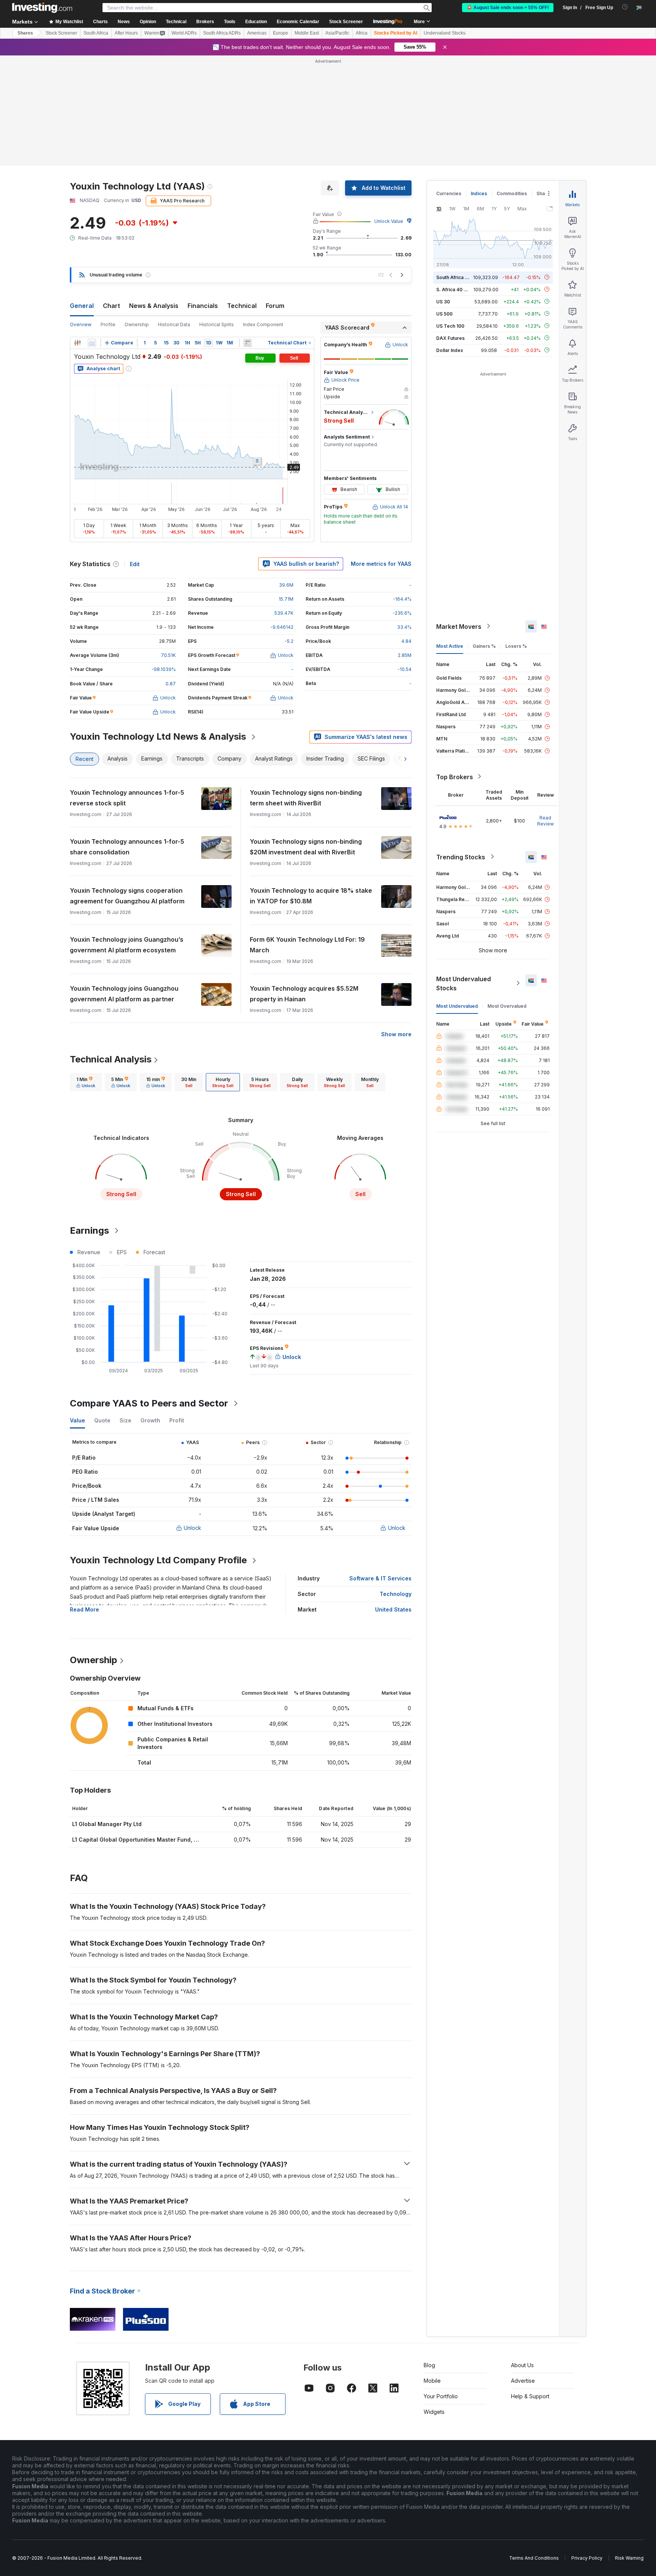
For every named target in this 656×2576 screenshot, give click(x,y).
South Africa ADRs (222, 33)
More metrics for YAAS (381, 564)
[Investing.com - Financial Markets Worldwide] (42, 8)
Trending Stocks (461, 857)
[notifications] (625, 7)
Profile (108, 324)
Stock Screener (346, 22)
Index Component (263, 324)
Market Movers (459, 626)
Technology (396, 1594)
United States (393, 1609)
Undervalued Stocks (445, 33)
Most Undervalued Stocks (464, 983)
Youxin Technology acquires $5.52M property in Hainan (304, 994)
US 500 (444, 313)
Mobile (432, 2381)
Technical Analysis (111, 1059)
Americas (257, 33)
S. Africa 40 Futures (458, 289)
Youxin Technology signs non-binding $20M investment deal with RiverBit (306, 847)
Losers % (516, 646)
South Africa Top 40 (459, 277)
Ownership (137, 324)
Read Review (546, 820)
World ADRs (184, 33)
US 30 (443, 301)
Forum (275, 306)
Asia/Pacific (337, 33)
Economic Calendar (298, 22)
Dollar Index (450, 350)
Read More (84, 1609)
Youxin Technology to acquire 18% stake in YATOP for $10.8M (311, 896)
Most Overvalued (507, 1006)
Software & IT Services (380, 1578)
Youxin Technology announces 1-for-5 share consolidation (127, 847)
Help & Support (530, 2396)
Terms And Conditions (534, 2558)
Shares (25, 33)
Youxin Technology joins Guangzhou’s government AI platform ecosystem (127, 945)
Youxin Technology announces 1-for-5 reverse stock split (127, 798)
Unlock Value (389, 221)
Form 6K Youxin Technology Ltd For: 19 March (307, 945)
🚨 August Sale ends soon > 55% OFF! (508, 8)
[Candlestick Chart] (77, 343)
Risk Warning (629, 2558)
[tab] (86, 1082)
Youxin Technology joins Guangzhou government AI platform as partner (124, 994)
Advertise (523, 2381)
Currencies (449, 193)
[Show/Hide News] (248, 343)
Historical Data (174, 324)
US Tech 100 (450, 326)
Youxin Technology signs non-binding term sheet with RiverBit (306, 798)
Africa (362, 33)
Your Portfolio (441, 2396)
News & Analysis (154, 306)
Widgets (434, 2412)
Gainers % (484, 646)
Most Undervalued (457, 1006)
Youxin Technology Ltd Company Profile (158, 1560)
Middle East (307, 33)
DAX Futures (450, 338)
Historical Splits (217, 324)
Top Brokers (455, 777)
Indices (479, 193)
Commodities (512, 193)
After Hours (126, 33)
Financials (203, 306)
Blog (429, 2365)
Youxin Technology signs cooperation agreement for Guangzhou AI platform (127, 896)
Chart (111, 306)
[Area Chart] (92, 343)
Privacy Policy (587, 2558)
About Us (522, 2365)
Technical (242, 306)
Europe (281, 33)
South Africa (96, 33)
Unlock (192, 1528)
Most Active (450, 646)
